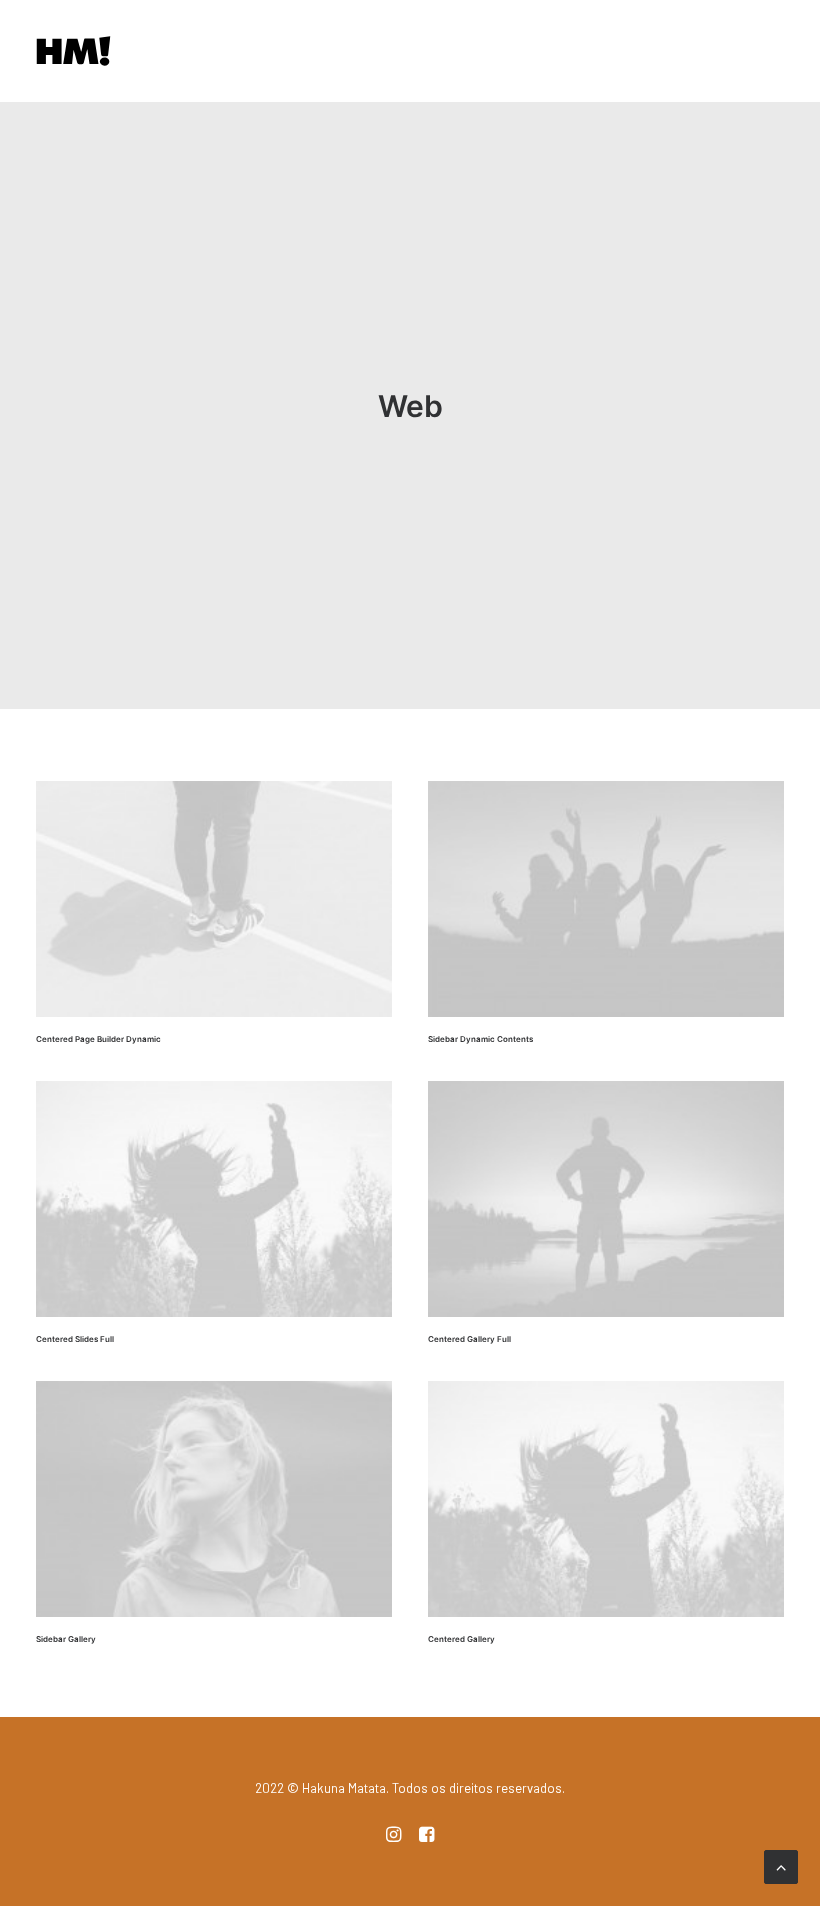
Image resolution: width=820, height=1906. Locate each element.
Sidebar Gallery (66, 1639)
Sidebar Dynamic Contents (480, 1039)
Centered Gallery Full (469, 1339)
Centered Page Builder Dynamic (98, 1039)
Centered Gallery (461, 1639)
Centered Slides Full (75, 1339)
